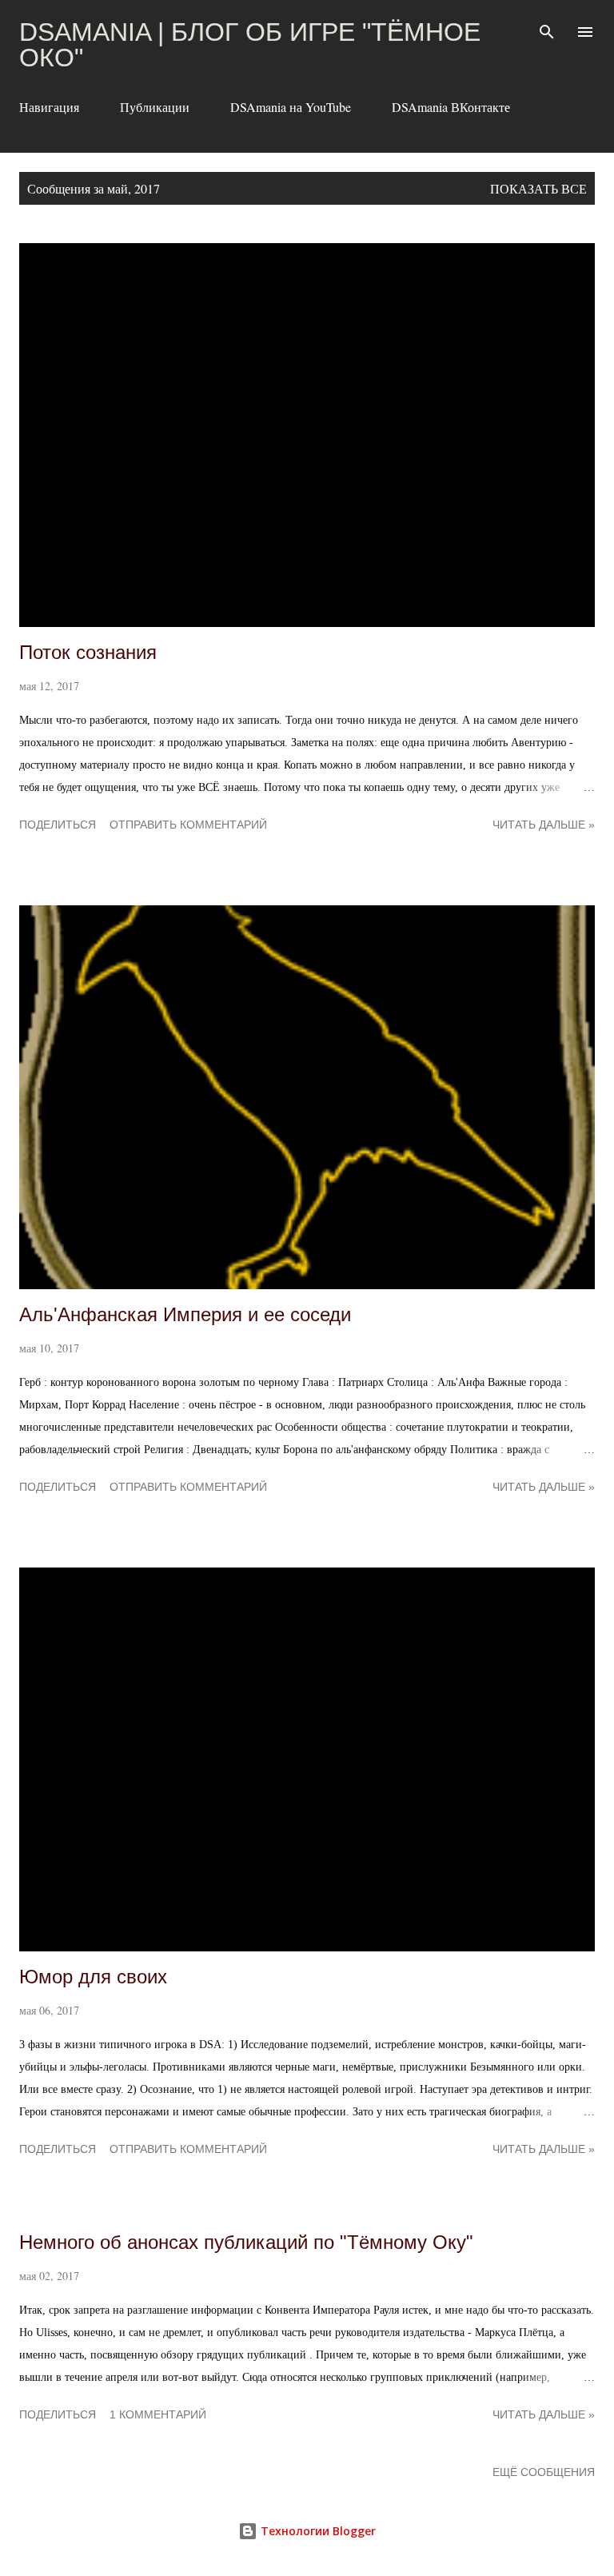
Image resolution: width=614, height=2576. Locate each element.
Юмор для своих (93, 1977)
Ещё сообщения (544, 2472)
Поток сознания (88, 652)
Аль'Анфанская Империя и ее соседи (185, 1314)
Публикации (155, 107)
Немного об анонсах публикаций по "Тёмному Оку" (246, 2242)
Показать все (538, 188)
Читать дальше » (544, 825)
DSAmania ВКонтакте (451, 107)
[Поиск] (547, 29)
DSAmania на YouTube (291, 107)
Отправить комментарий (188, 825)
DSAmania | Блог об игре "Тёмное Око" (250, 45)
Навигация (49, 107)
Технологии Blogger (317, 2531)
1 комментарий (158, 2414)
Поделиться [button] (58, 825)
